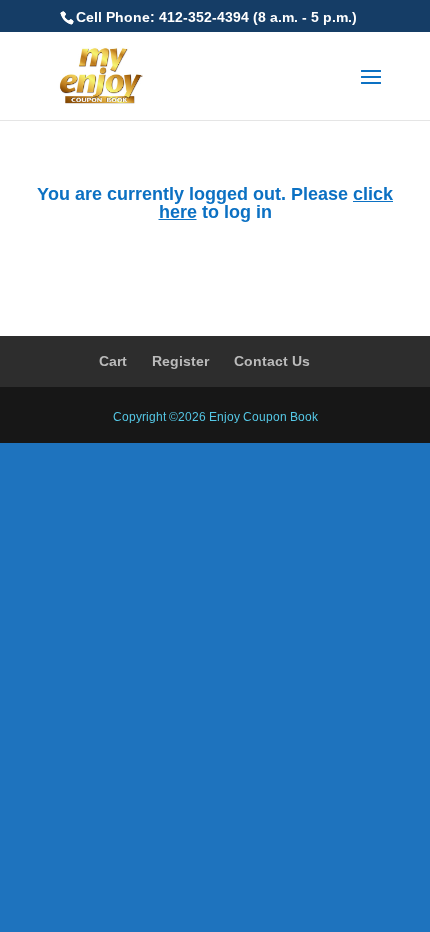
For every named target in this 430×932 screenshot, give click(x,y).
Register (180, 361)
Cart (113, 361)
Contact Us (272, 361)
